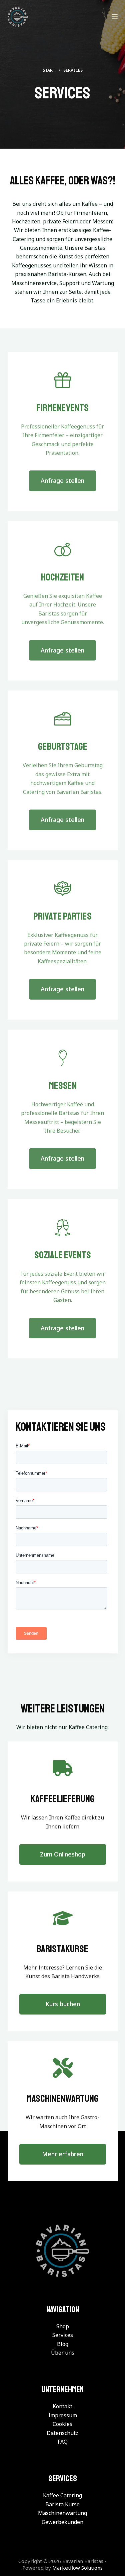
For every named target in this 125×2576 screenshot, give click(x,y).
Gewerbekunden (62, 2522)
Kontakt (62, 2406)
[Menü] (115, 17)
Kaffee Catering (62, 2495)
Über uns (63, 2353)
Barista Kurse (62, 2504)
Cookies (62, 2424)
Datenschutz (62, 2433)
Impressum (63, 2415)
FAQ (63, 2442)
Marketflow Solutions (77, 2568)
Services (63, 2335)
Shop (63, 2326)
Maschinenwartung (62, 2513)
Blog (63, 2344)
